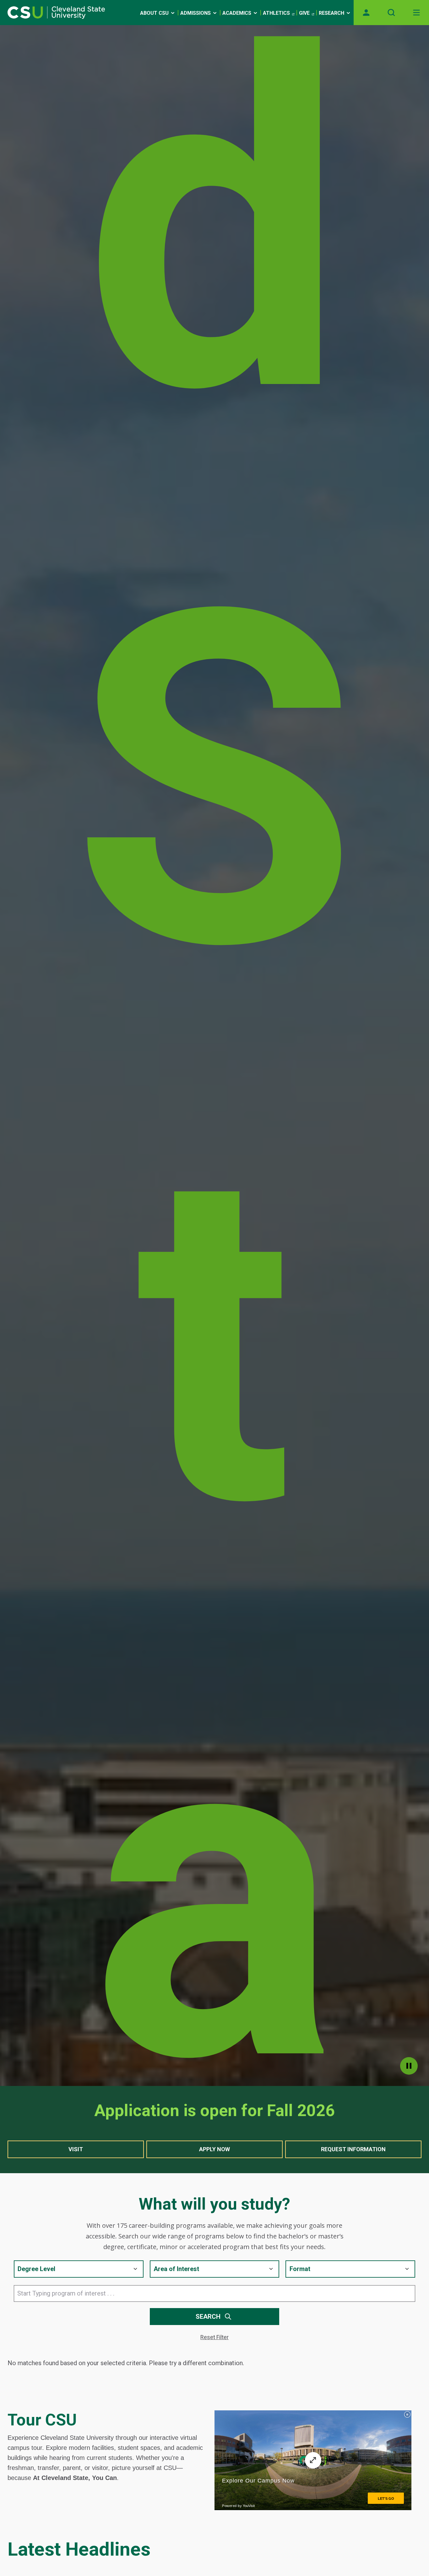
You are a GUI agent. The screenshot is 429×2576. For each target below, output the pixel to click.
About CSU (154, 13)
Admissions (195, 13)
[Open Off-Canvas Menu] (416, 13)
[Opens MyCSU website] (366, 13)
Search (208, 2317)
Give (304, 13)
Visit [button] (76, 2149)
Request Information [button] (353, 2149)
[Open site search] (391, 13)
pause (409, 2066)
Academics (237, 13)
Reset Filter (215, 2337)
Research (331, 13)
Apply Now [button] (215, 2149)
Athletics (276, 13)
